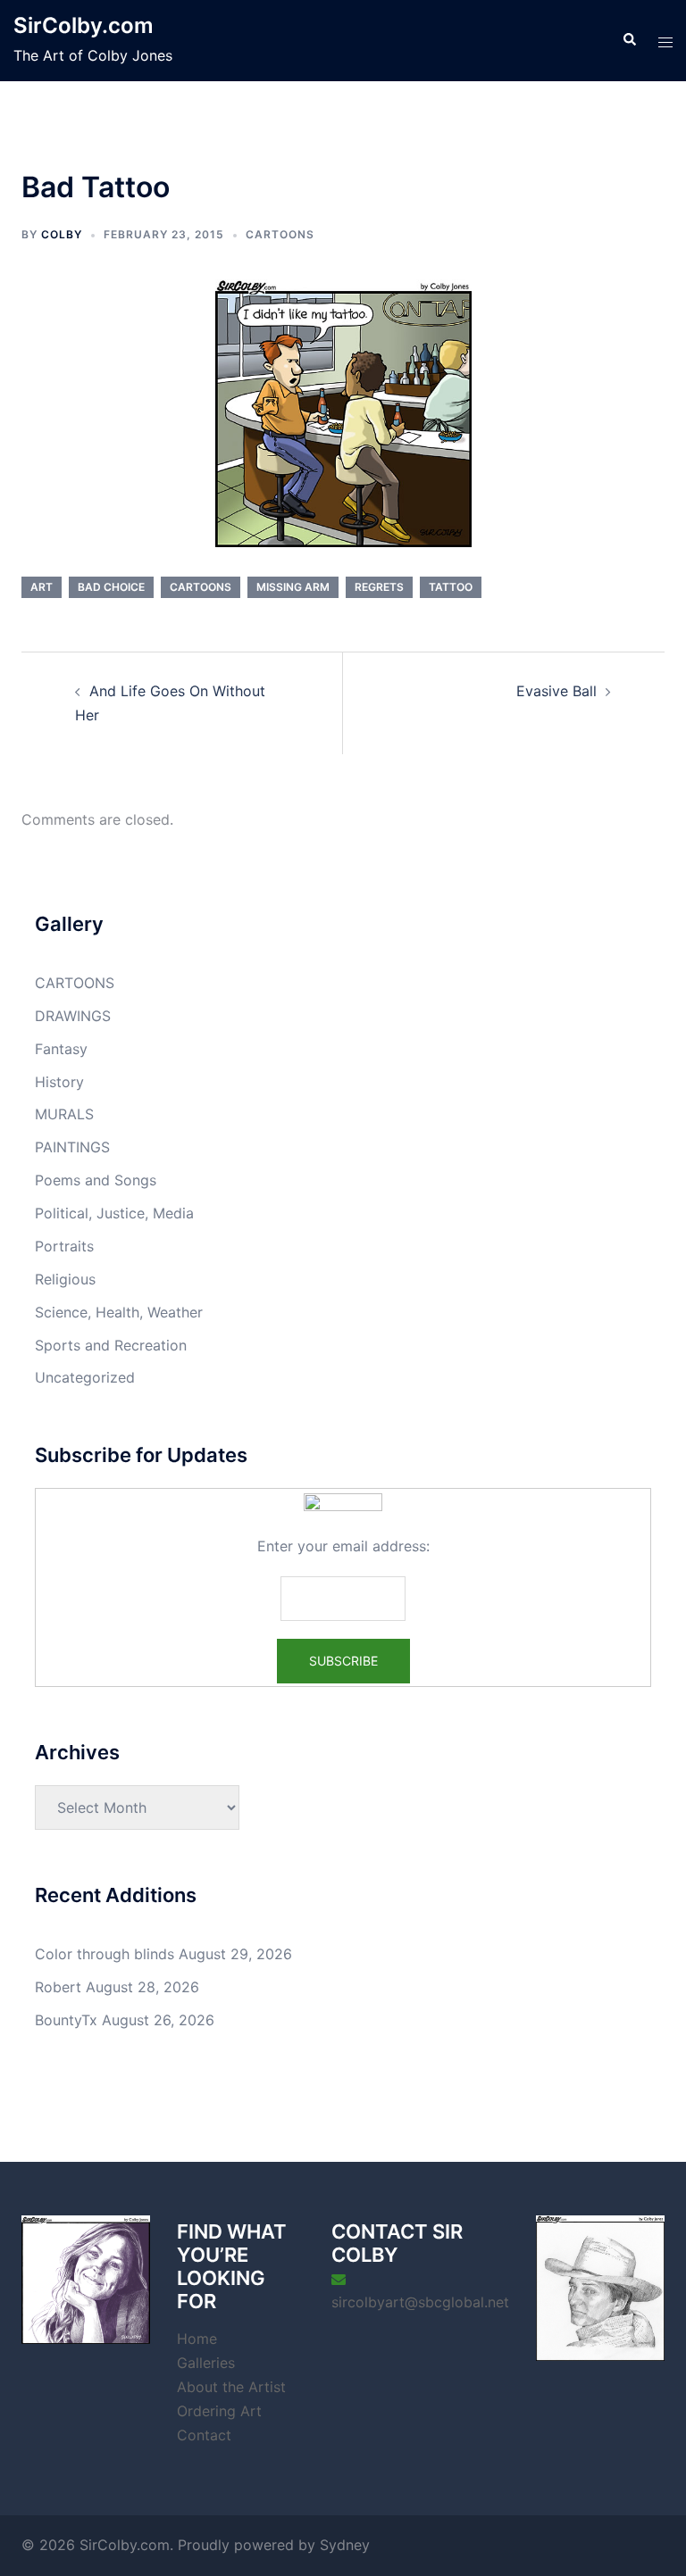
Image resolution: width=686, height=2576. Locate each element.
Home (197, 2339)
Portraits (64, 1246)
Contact (204, 2435)
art (42, 587)
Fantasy (61, 1049)
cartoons (201, 587)
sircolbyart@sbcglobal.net (420, 2302)
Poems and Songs (96, 1180)
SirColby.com (84, 25)
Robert (58, 1987)
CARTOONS (280, 234)
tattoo (451, 587)
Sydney (345, 2545)
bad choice (111, 587)
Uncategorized (85, 1377)
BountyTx (66, 2020)
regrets (379, 587)
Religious (65, 1279)
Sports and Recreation (111, 1345)
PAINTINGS (72, 1147)
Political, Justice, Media (114, 1213)
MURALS (64, 1114)
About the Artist (231, 2387)
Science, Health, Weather (119, 1312)
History (59, 1082)
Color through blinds (105, 1954)
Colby (62, 234)
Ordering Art (219, 2411)
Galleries (206, 2363)
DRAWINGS (73, 1016)
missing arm (293, 587)
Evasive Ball (556, 691)
